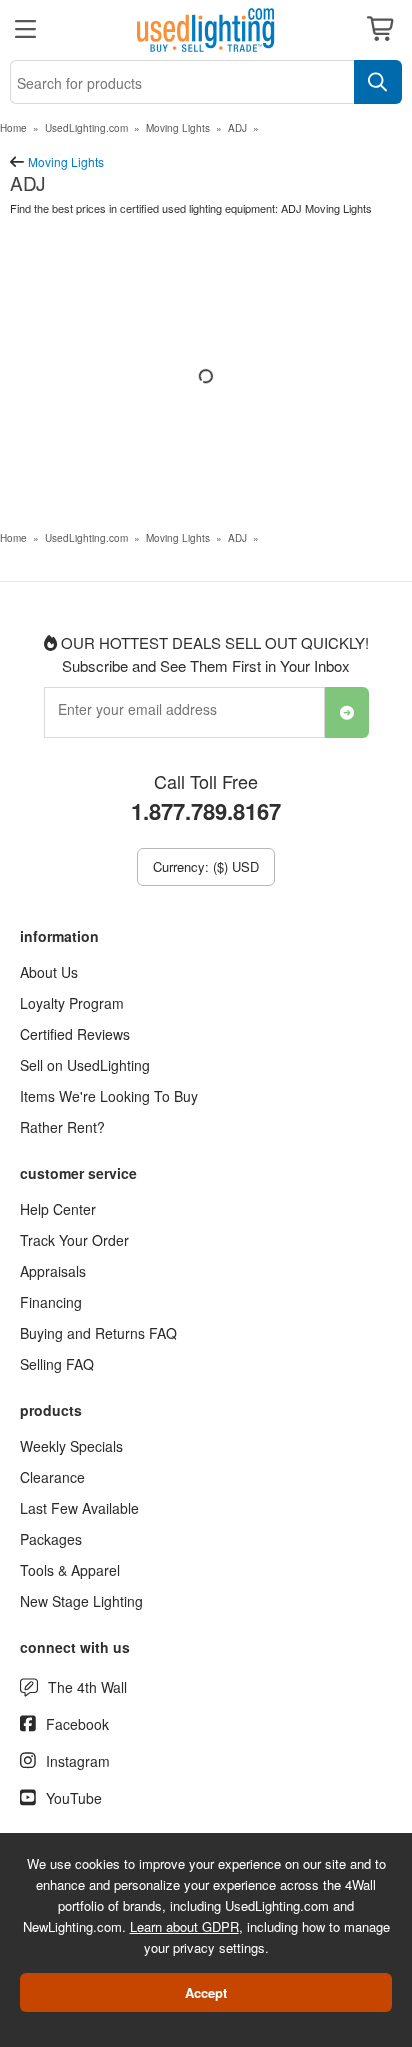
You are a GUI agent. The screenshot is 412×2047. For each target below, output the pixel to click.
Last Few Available (79, 1508)
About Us (49, 972)
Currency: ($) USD (206, 866)
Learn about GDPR (184, 1926)
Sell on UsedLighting (85, 1065)
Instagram (78, 1761)
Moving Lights (178, 128)
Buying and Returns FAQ (98, 1333)
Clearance (52, 1477)
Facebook (77, 1724)
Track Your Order (74, 1240)
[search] (378, 82)
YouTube (74, 1798)
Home (13, 128)
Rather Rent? (62, 1127)
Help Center (58, 1209)
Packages (51, 1539)
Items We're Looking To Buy (109, 1096)
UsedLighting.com (86, 128)
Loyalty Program (72, 1003)
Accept (206, 1992)
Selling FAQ (57, 1364)
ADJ (237, 128)
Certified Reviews (75, 1034)
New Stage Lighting (81, 1601)
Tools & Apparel (70, 1570)
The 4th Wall (87, 1687)
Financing (51, 1302)
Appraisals (53, 1271)
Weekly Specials (71, 1446)
